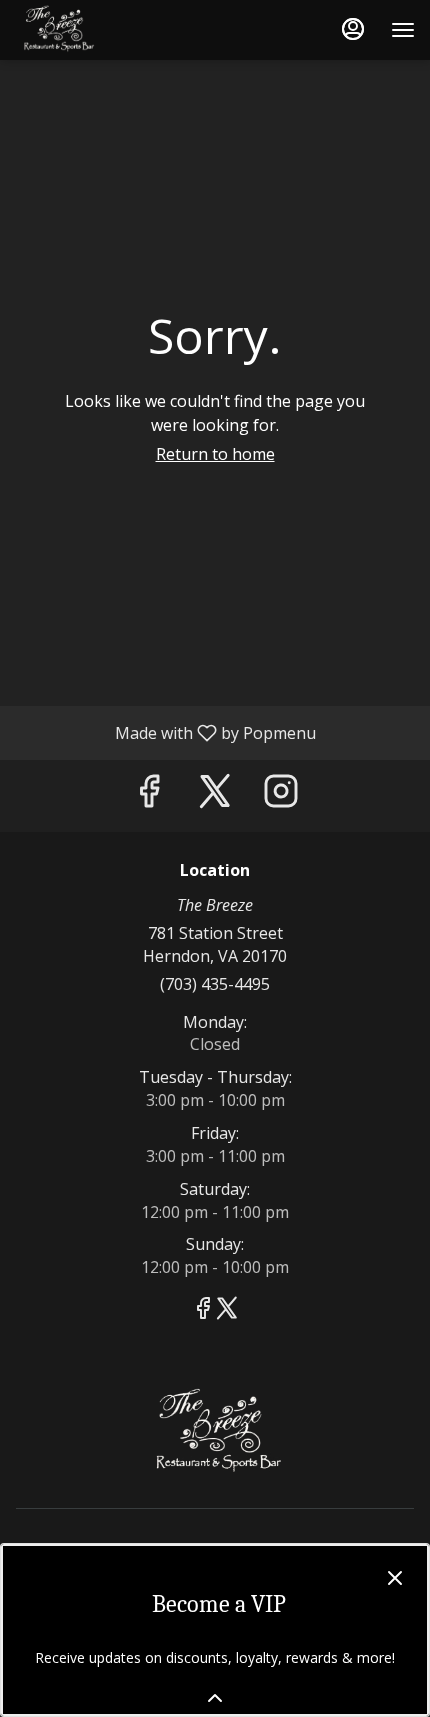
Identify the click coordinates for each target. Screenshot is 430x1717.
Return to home (215, 454)
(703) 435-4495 (215, 984)
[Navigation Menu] (403, 30)
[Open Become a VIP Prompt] (215, 1698)
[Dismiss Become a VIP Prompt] (395, 1578)
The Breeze (215, 1433)
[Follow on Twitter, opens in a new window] (215, 795)
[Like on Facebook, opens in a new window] (149, 795)
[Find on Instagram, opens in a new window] (281, 795)
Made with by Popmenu (165, 732)
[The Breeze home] (105, 30)
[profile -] (353, 29)
